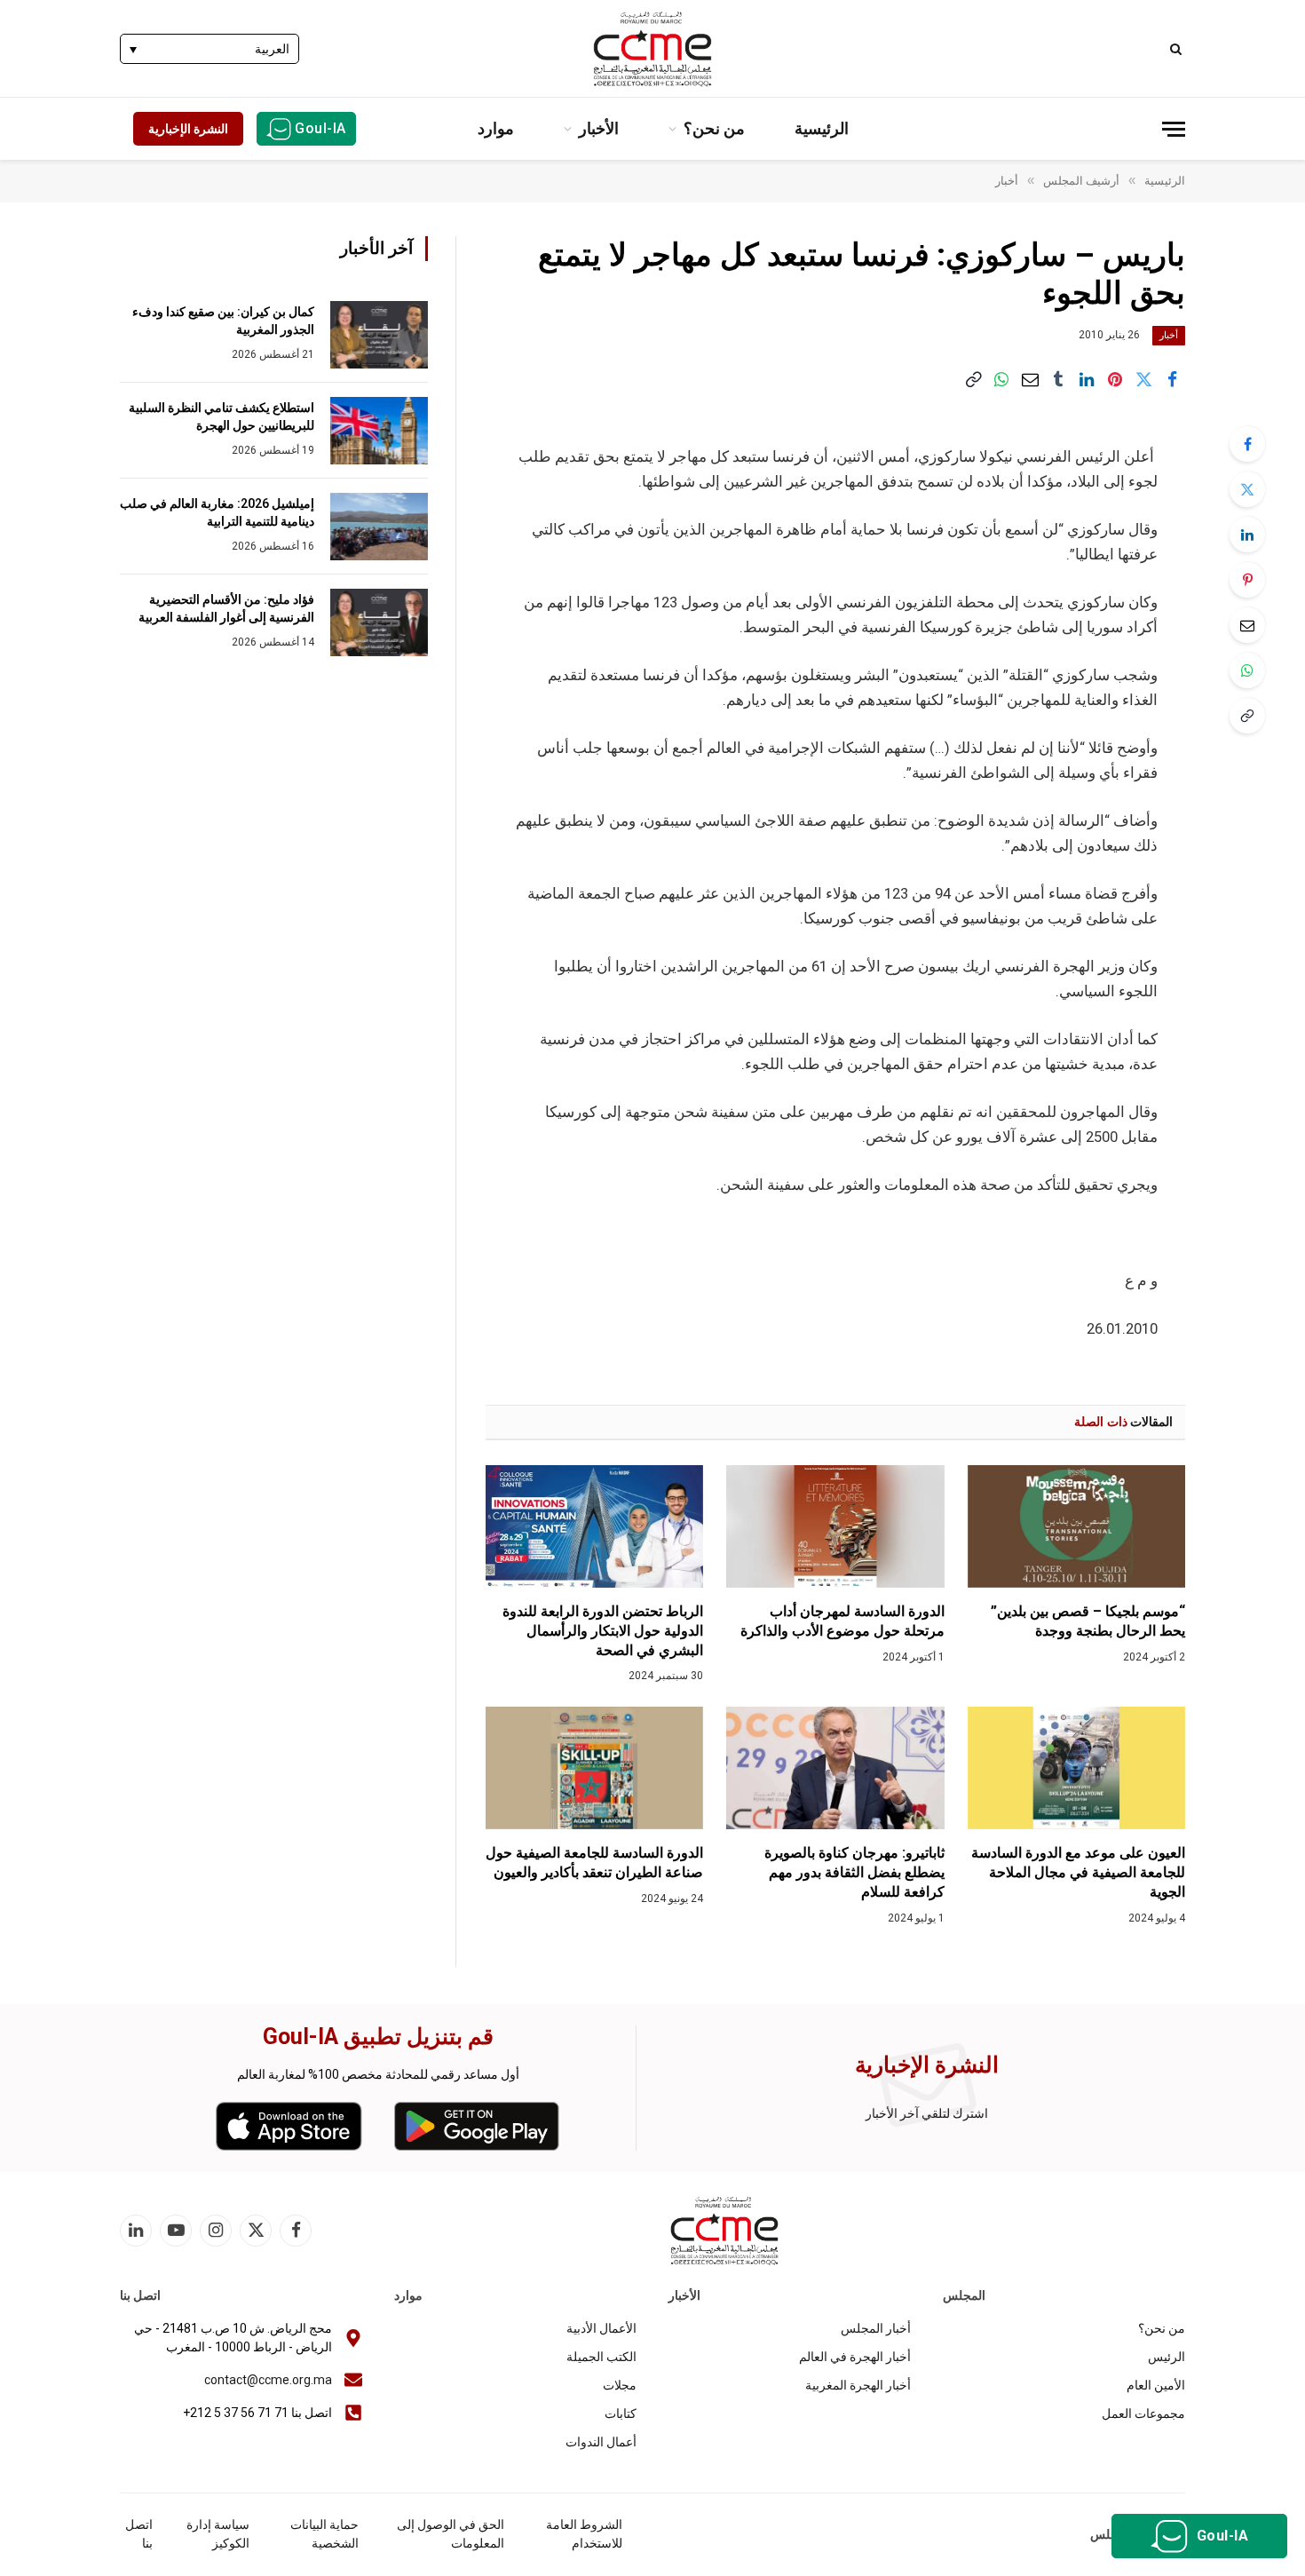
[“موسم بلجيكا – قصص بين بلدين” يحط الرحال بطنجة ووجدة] (1076, 1526)
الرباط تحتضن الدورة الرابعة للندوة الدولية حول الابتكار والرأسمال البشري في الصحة (603, 1631)
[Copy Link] (973, 379)
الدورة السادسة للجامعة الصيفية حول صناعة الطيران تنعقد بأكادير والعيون (594, 1863)
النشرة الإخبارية (188, 129)
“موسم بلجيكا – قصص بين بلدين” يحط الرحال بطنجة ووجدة (1088, 1621)
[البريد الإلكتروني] (1247, 625)
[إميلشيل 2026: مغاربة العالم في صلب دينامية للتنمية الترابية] (379, 527)
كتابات (621, 2414)
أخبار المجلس (876, 2328)
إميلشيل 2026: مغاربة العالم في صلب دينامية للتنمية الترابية (217, 512)
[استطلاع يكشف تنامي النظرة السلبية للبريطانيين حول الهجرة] (379, 431)
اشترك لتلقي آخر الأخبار (927, 2113)
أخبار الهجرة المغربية (858, 2385)
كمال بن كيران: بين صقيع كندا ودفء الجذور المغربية (223, 321)
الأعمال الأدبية (601, 2328)
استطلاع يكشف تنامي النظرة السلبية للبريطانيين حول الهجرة (221, 416)
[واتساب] (1001, 379)
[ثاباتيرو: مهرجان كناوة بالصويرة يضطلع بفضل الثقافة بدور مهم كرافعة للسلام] (835, 1768)
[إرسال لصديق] (1030, 379)
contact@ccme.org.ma (268, 2380)
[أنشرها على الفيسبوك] (1172, 379)
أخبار (1169, 335)
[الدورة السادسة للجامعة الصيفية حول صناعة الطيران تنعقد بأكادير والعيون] (594, 1768)
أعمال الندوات (601, 2442)
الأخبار (599, 128)
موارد (496, 128)
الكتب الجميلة (601, 2357)
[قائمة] (1174, 129)
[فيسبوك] (1247, 444)
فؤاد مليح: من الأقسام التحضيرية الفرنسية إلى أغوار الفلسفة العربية (226, 608)
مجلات (620, 2385)
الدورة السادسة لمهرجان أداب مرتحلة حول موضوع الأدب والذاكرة (842, 1621)
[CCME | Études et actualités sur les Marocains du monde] (652, 49)
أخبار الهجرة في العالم (855, 2357)
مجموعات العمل (1143, 2414)
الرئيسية (822, 128)
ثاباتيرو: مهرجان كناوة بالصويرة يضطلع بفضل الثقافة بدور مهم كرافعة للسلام (854, 1872)
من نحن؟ (714, 128)
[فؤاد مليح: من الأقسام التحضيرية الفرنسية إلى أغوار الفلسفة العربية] (379, 622)
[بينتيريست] (1115, 379)
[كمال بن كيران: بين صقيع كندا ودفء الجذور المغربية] (379, 335)
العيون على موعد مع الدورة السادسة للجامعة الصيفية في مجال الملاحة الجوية (1078, 1872)
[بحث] (1178, 48)
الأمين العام (1156, 2385)
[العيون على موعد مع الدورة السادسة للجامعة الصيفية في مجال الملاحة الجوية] (1076, 1768)
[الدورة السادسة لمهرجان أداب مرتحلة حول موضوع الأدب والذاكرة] (835, 1526)
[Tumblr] (1058, 379)
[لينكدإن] (1087, 379)
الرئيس (1167, 2357)
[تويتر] (1247, 489)
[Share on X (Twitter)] (1143, 379)
